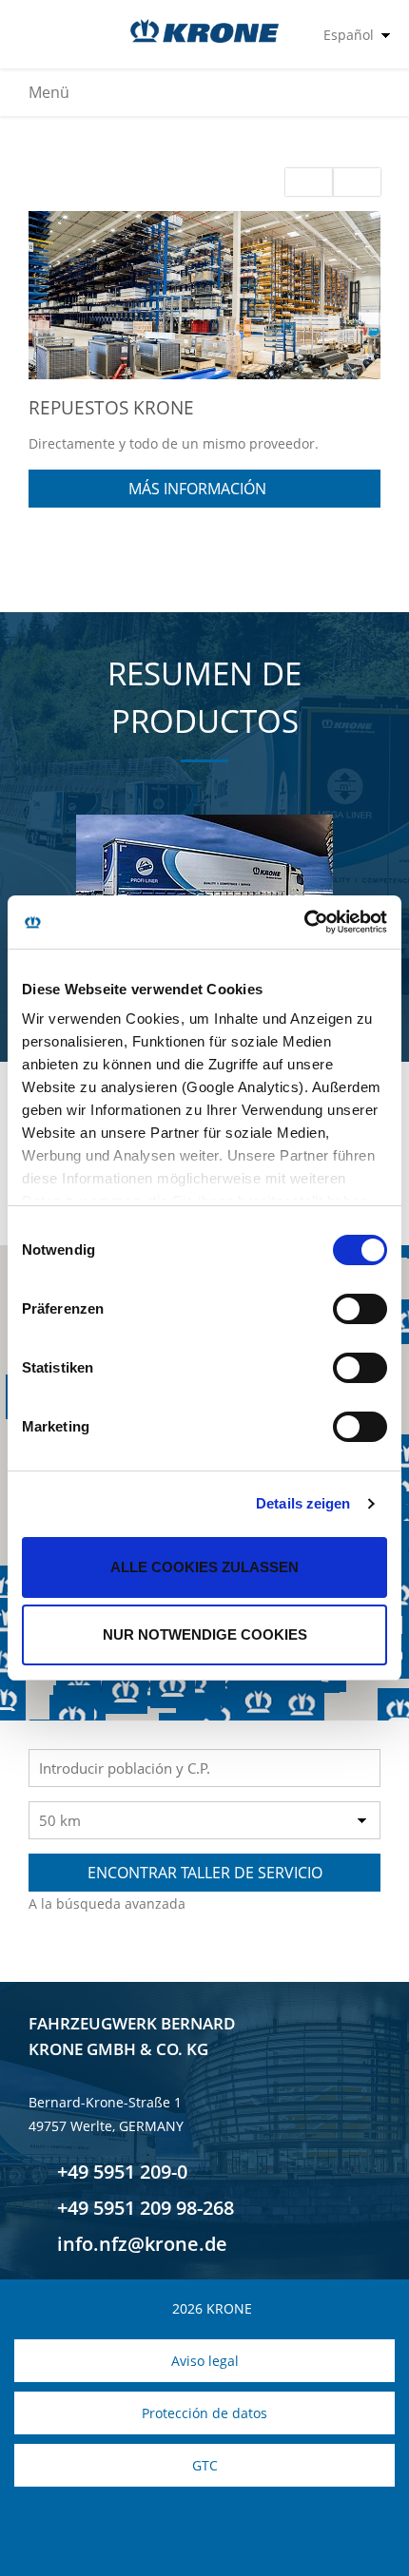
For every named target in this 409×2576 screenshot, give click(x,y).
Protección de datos (204, 2413)
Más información (199, 489)
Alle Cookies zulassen (204, 1567)
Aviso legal (205, 2361)
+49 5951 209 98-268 (143, 2208)
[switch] (360, 1309)
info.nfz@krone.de (140, 2244)
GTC (205, 2465)
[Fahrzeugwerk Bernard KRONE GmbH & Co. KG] (204, 31)
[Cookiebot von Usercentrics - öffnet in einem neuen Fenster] (304, 922)
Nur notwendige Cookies (205, 1634)
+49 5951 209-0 (120, 2172)
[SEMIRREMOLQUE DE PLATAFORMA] (204, 876)
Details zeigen (303, 1503)
